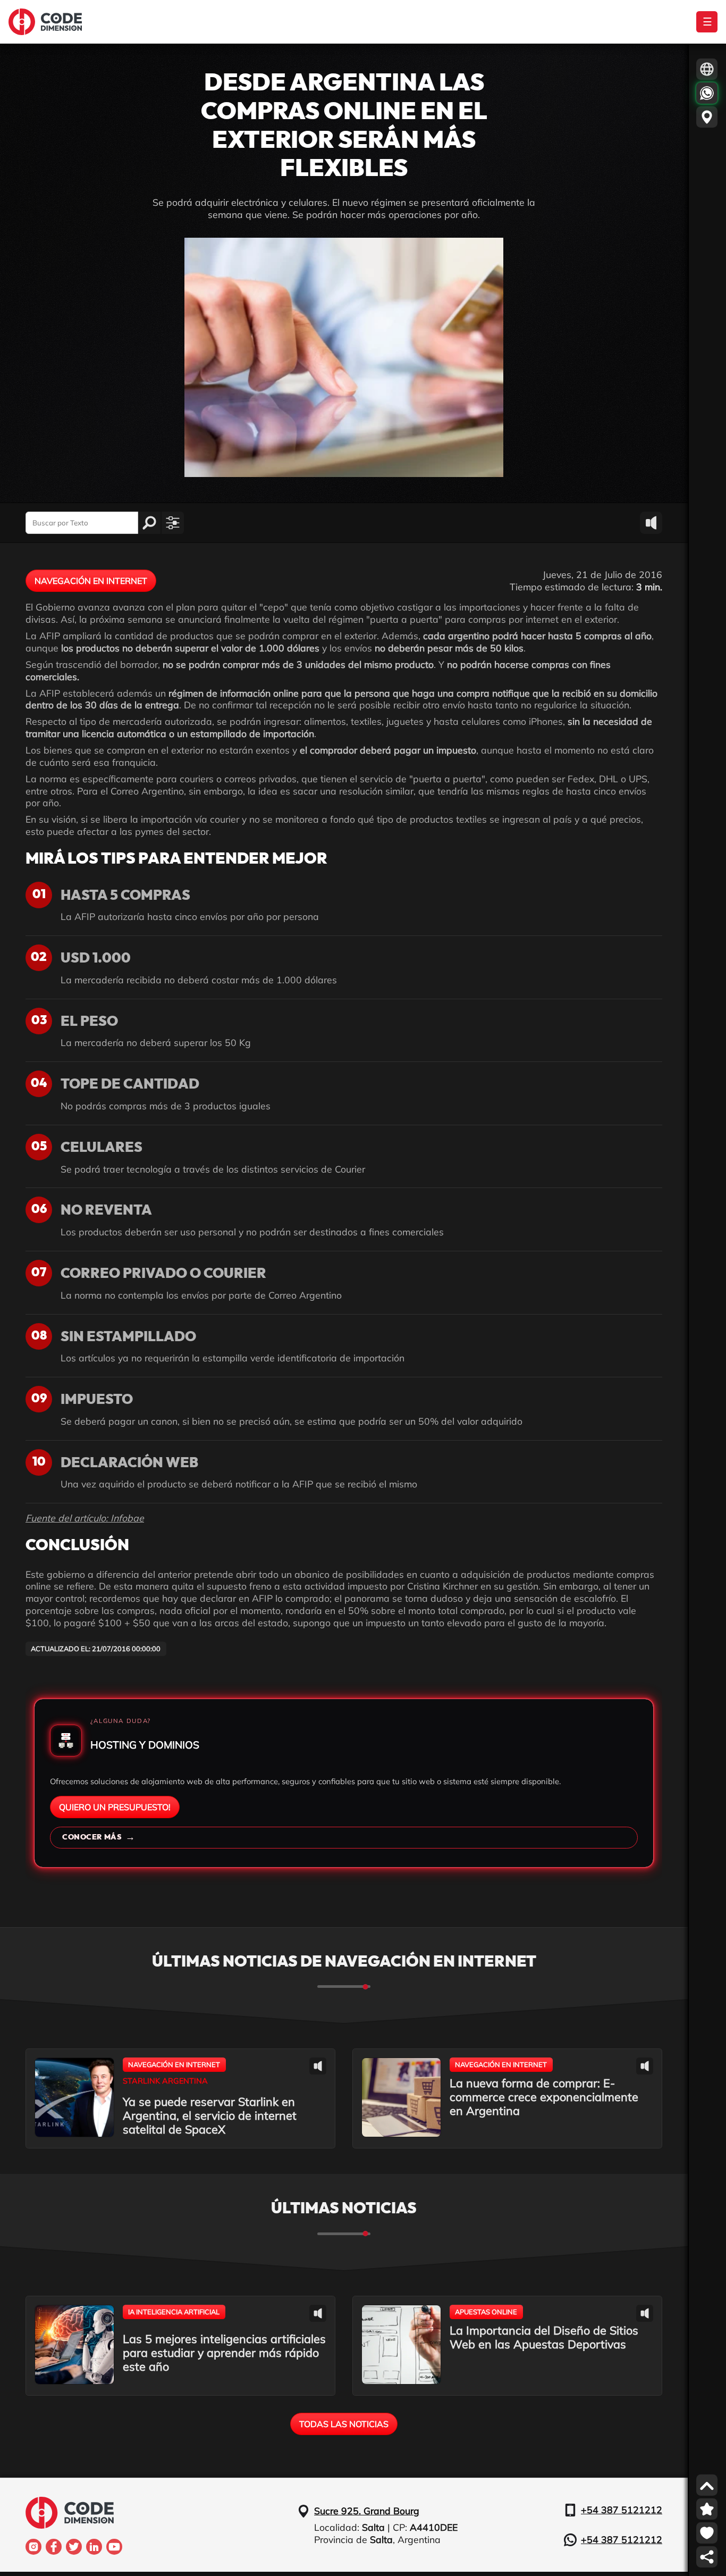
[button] (173, 523)
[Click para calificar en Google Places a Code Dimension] (707, 2509)
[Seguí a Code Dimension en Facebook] (54, 2547)
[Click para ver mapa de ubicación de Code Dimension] (707, 117)
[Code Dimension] (45, 22)
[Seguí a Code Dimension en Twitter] (74, 2547)
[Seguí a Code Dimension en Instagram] (33, 2547)
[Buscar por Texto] (149, 523)
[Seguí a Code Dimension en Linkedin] (94, 2547)
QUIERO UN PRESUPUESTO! (115, 1807)
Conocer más (99, 1837)
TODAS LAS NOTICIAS (344, 2424)
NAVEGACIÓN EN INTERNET (91, 581)
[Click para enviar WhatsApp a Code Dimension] (707, 93)
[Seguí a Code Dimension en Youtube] (114, 2547)
